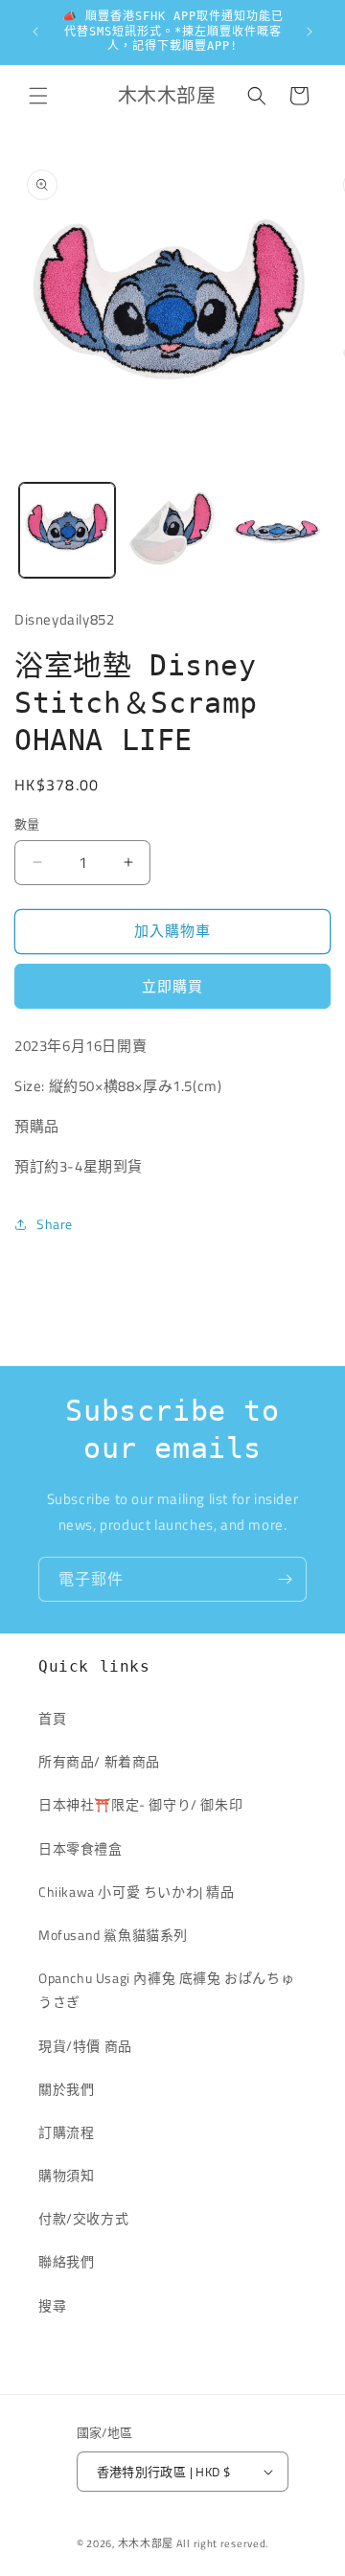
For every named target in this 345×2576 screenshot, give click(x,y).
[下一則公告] (310, 32)
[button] (38, 96)
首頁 (52, 1718)
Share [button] (55, 1224)
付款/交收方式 (83, 2218)
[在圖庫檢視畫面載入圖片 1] (67, 531)
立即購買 (172, 986)
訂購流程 (66, 2132)
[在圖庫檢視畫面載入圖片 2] (172, 531)
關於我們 (66, 2089)
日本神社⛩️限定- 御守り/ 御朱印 (140, 1804)
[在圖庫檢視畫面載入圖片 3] (277, 531)
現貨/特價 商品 (85, 2046)
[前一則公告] (35, 32)
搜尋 (52, 2305)
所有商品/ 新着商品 (99, 1761)
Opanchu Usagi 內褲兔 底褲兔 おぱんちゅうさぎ (166, 1990)
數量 (27, 824)
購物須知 (66, 2175)
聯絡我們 (66, 2261)
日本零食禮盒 (80, 1848)
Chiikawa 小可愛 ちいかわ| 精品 (143, 1892)
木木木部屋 (146, 2543)
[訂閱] (285, 1579)
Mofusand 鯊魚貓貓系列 (113, 1935)
